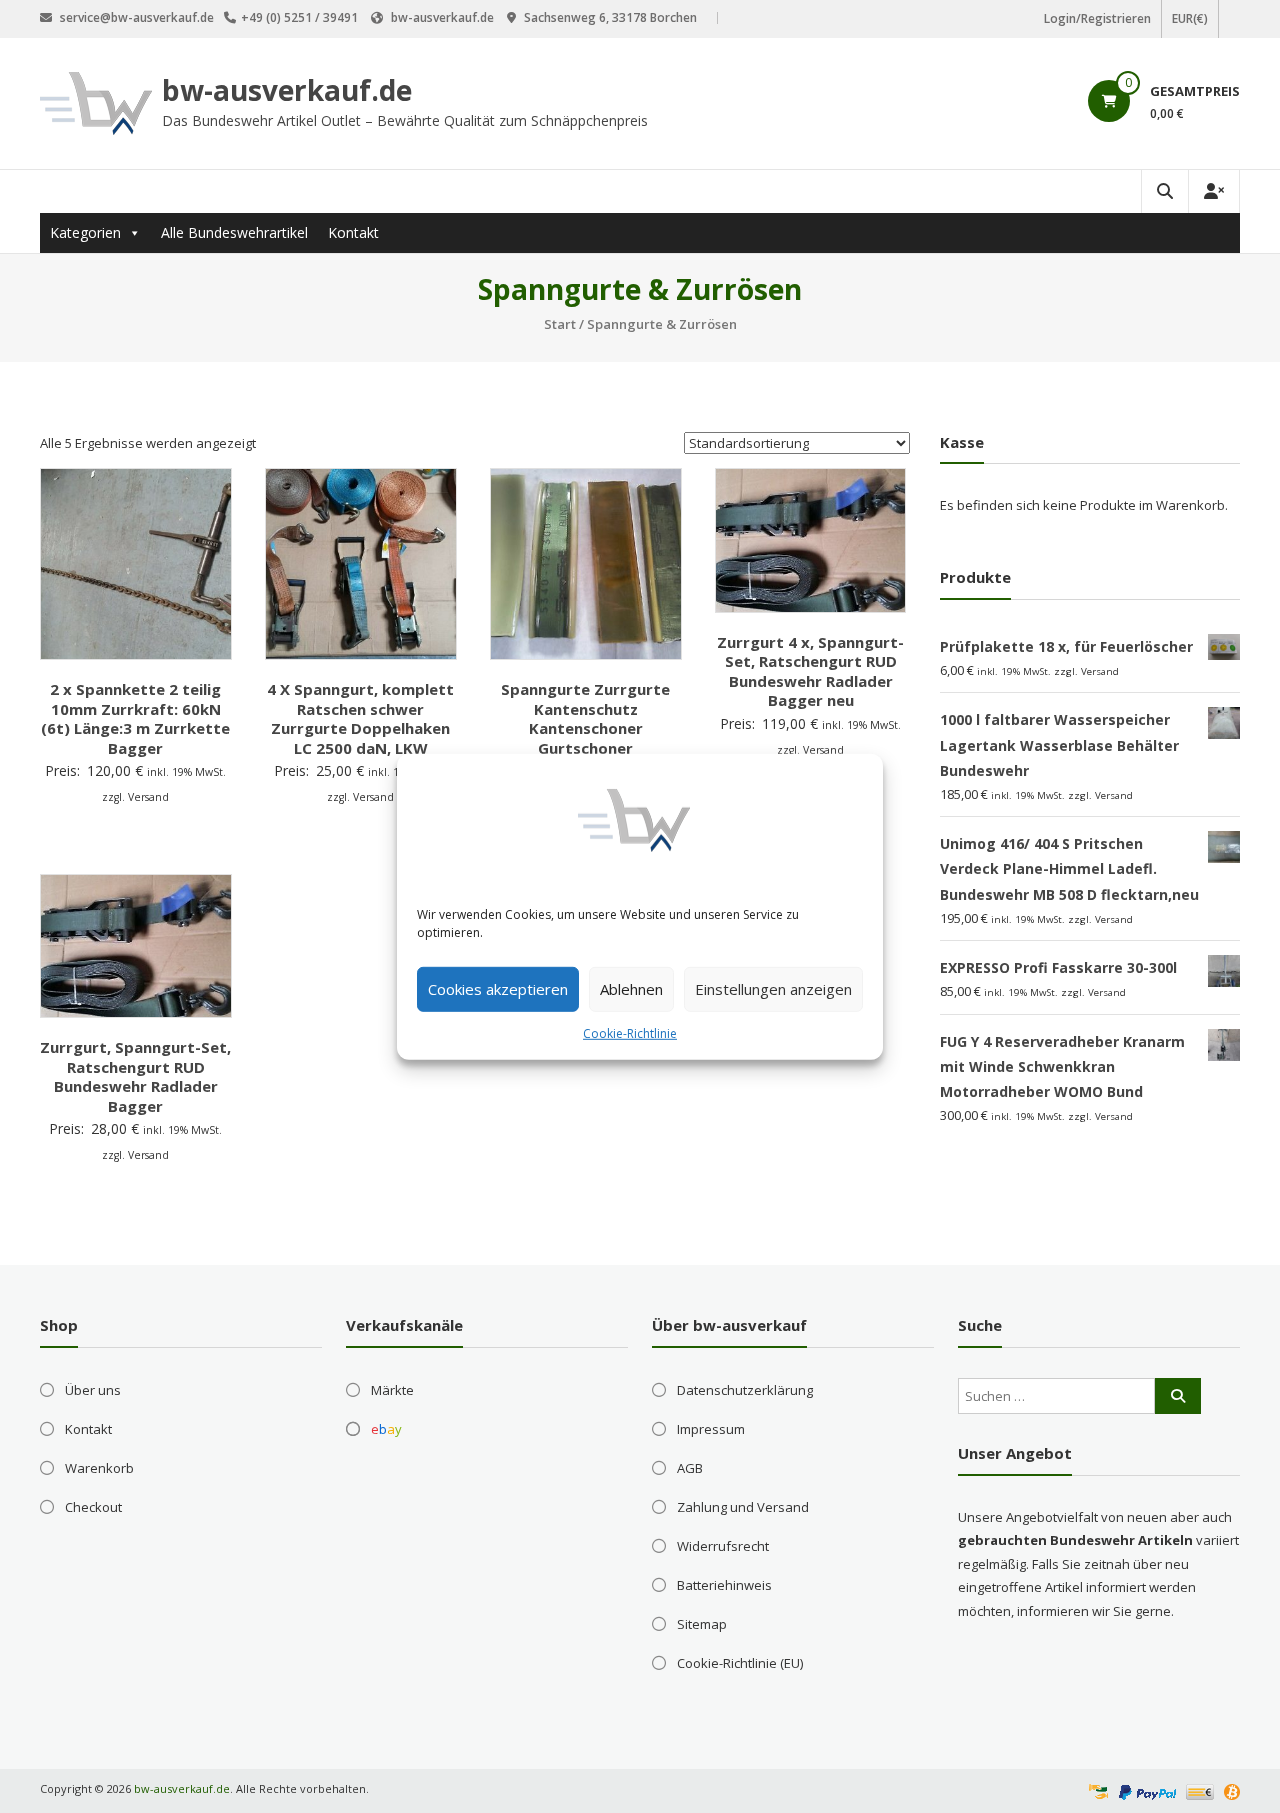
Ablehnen (631, 989)
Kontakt (353, 232)
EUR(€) (1190, 18)
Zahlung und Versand (743, 1507)
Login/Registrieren (1097, 18)
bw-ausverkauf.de (287, 90)
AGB (690, 1468)
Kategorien (85, 232)
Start (560, 324)
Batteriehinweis (724, 1585)
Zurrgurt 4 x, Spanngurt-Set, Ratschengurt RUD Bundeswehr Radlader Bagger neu (810, 671)
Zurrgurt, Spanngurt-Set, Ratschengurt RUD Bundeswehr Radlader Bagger (135, 1076)
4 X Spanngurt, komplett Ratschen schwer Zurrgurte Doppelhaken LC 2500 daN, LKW (360, 718)
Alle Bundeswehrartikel (234, 232)
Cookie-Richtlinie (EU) (740, 1663)
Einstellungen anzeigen (773, 989)
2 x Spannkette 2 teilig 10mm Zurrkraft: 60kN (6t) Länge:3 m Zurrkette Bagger (135, 718)
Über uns (93, 1390)
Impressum (711, 1429)
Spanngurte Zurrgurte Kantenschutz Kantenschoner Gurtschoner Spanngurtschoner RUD (585, 728)
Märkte (392, 1390)
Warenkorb (99, 1468)
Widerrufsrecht (723, 1546)
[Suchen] (1178, 1396)
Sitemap (702, 1624)
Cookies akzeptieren (498, 989)
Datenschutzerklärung (745, 1390)
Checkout (93, 1507)
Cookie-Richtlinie (630, 1032)
